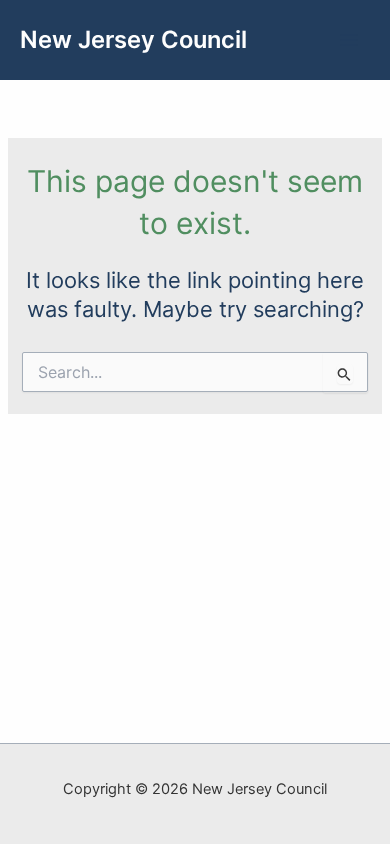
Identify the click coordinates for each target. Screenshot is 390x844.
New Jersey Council (133, 39)
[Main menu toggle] (349, 40)
